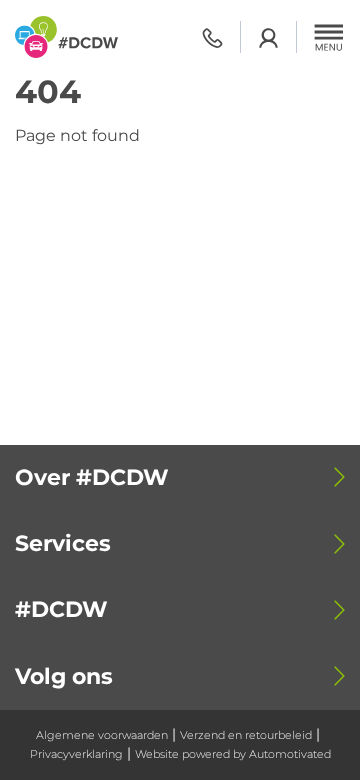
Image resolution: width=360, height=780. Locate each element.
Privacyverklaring (76, 754)
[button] (329, 37)
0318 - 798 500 (212, 37)
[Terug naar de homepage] (66, 37)
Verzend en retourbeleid (246, 735)
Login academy (268, 37)
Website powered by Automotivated (233, 754)
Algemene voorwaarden (102, 735)
